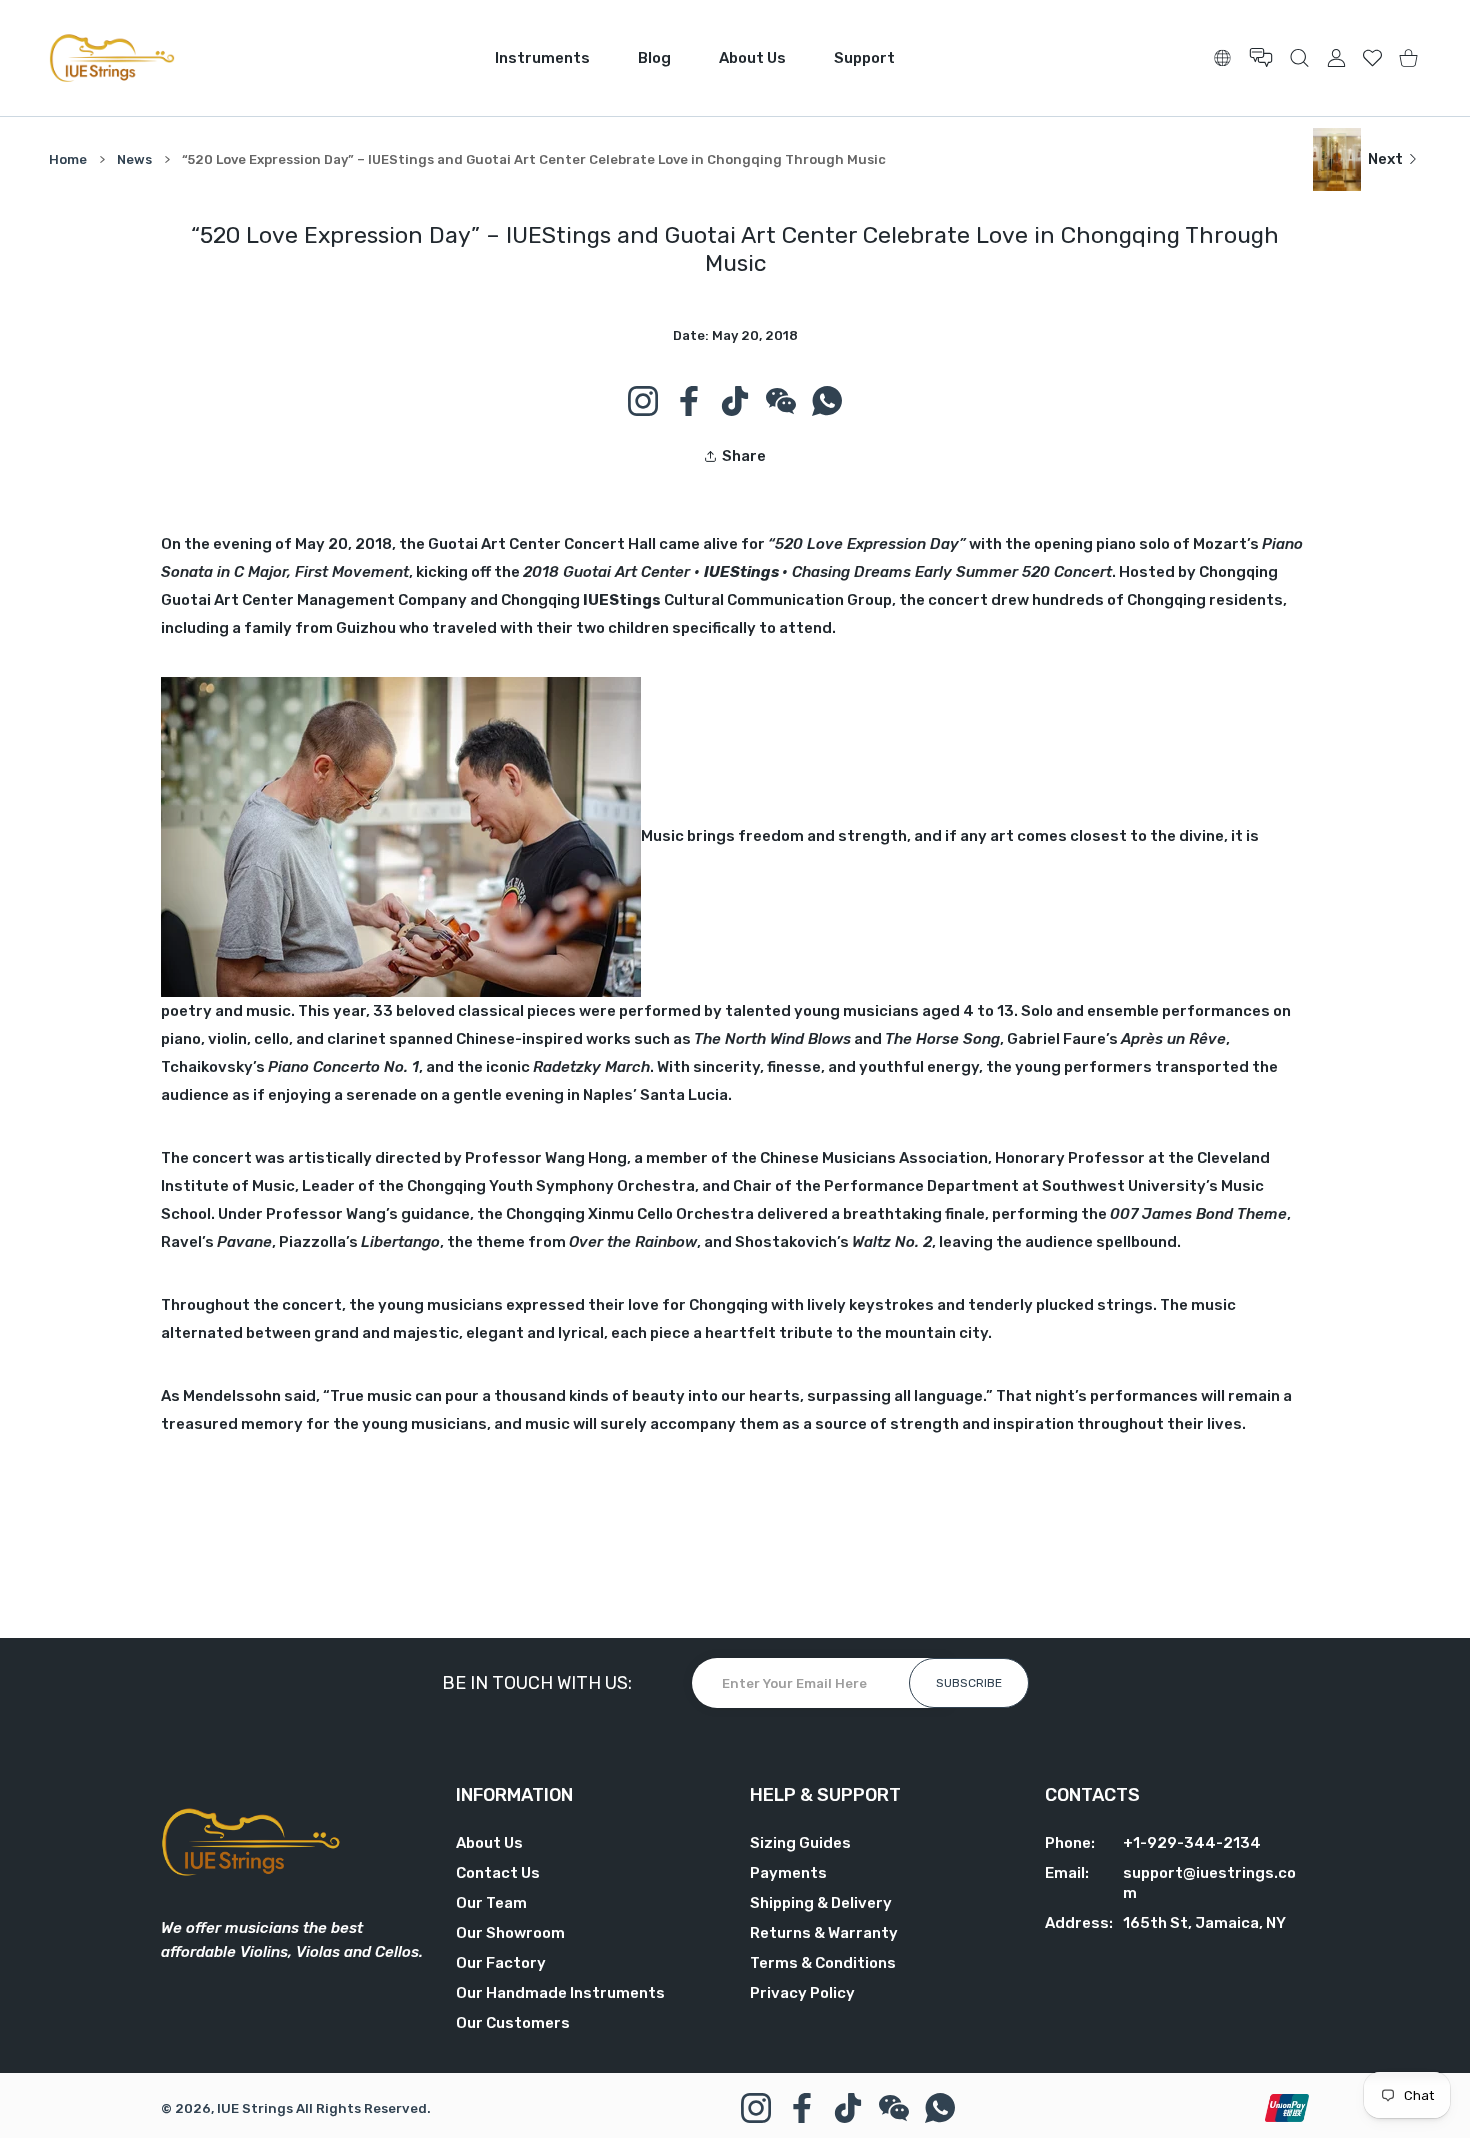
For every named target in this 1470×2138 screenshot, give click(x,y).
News (134, 159)
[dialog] (1299, 57)
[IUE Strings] (112, 58)
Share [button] (744, 456)
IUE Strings (255, 2108)
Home (68, 159)
